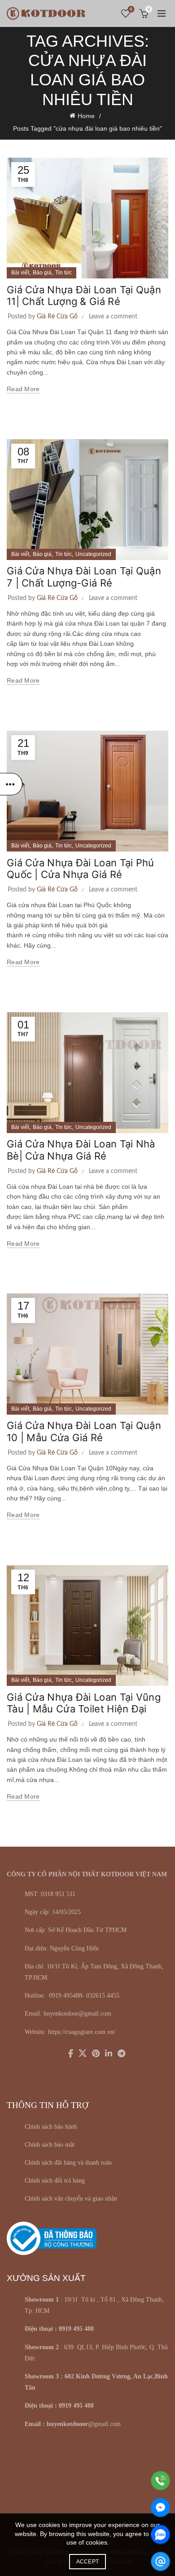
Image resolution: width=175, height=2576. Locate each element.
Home (86, 116)
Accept (88, 2562)
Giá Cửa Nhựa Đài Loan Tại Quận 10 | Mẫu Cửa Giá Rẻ (84, 1431)
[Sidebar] (11, 784)
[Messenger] (160, 2508)
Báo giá (42, 273)
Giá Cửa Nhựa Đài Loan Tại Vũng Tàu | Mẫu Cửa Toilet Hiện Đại (84, 1703)
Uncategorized (93, 554)
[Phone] (160, 2481)
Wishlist (131, 9)
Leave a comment (113, 317)
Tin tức (63, 273)
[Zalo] (160, 2534)
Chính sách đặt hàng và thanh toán (68, 2163)
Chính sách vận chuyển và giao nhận (71, 2199)
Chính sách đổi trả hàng (55, 2181)
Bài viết (20, 273)
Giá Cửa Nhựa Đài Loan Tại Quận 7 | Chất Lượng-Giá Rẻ (84, 577)
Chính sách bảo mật (50, 2145)
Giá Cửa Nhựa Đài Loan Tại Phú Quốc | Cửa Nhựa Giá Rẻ (81, 869)
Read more (23, 389)
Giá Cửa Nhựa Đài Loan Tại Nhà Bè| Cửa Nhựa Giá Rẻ (81, 1150)
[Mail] (160, 2561)
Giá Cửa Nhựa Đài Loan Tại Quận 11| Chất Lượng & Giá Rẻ (84, 296)
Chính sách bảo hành (51, 2127)
